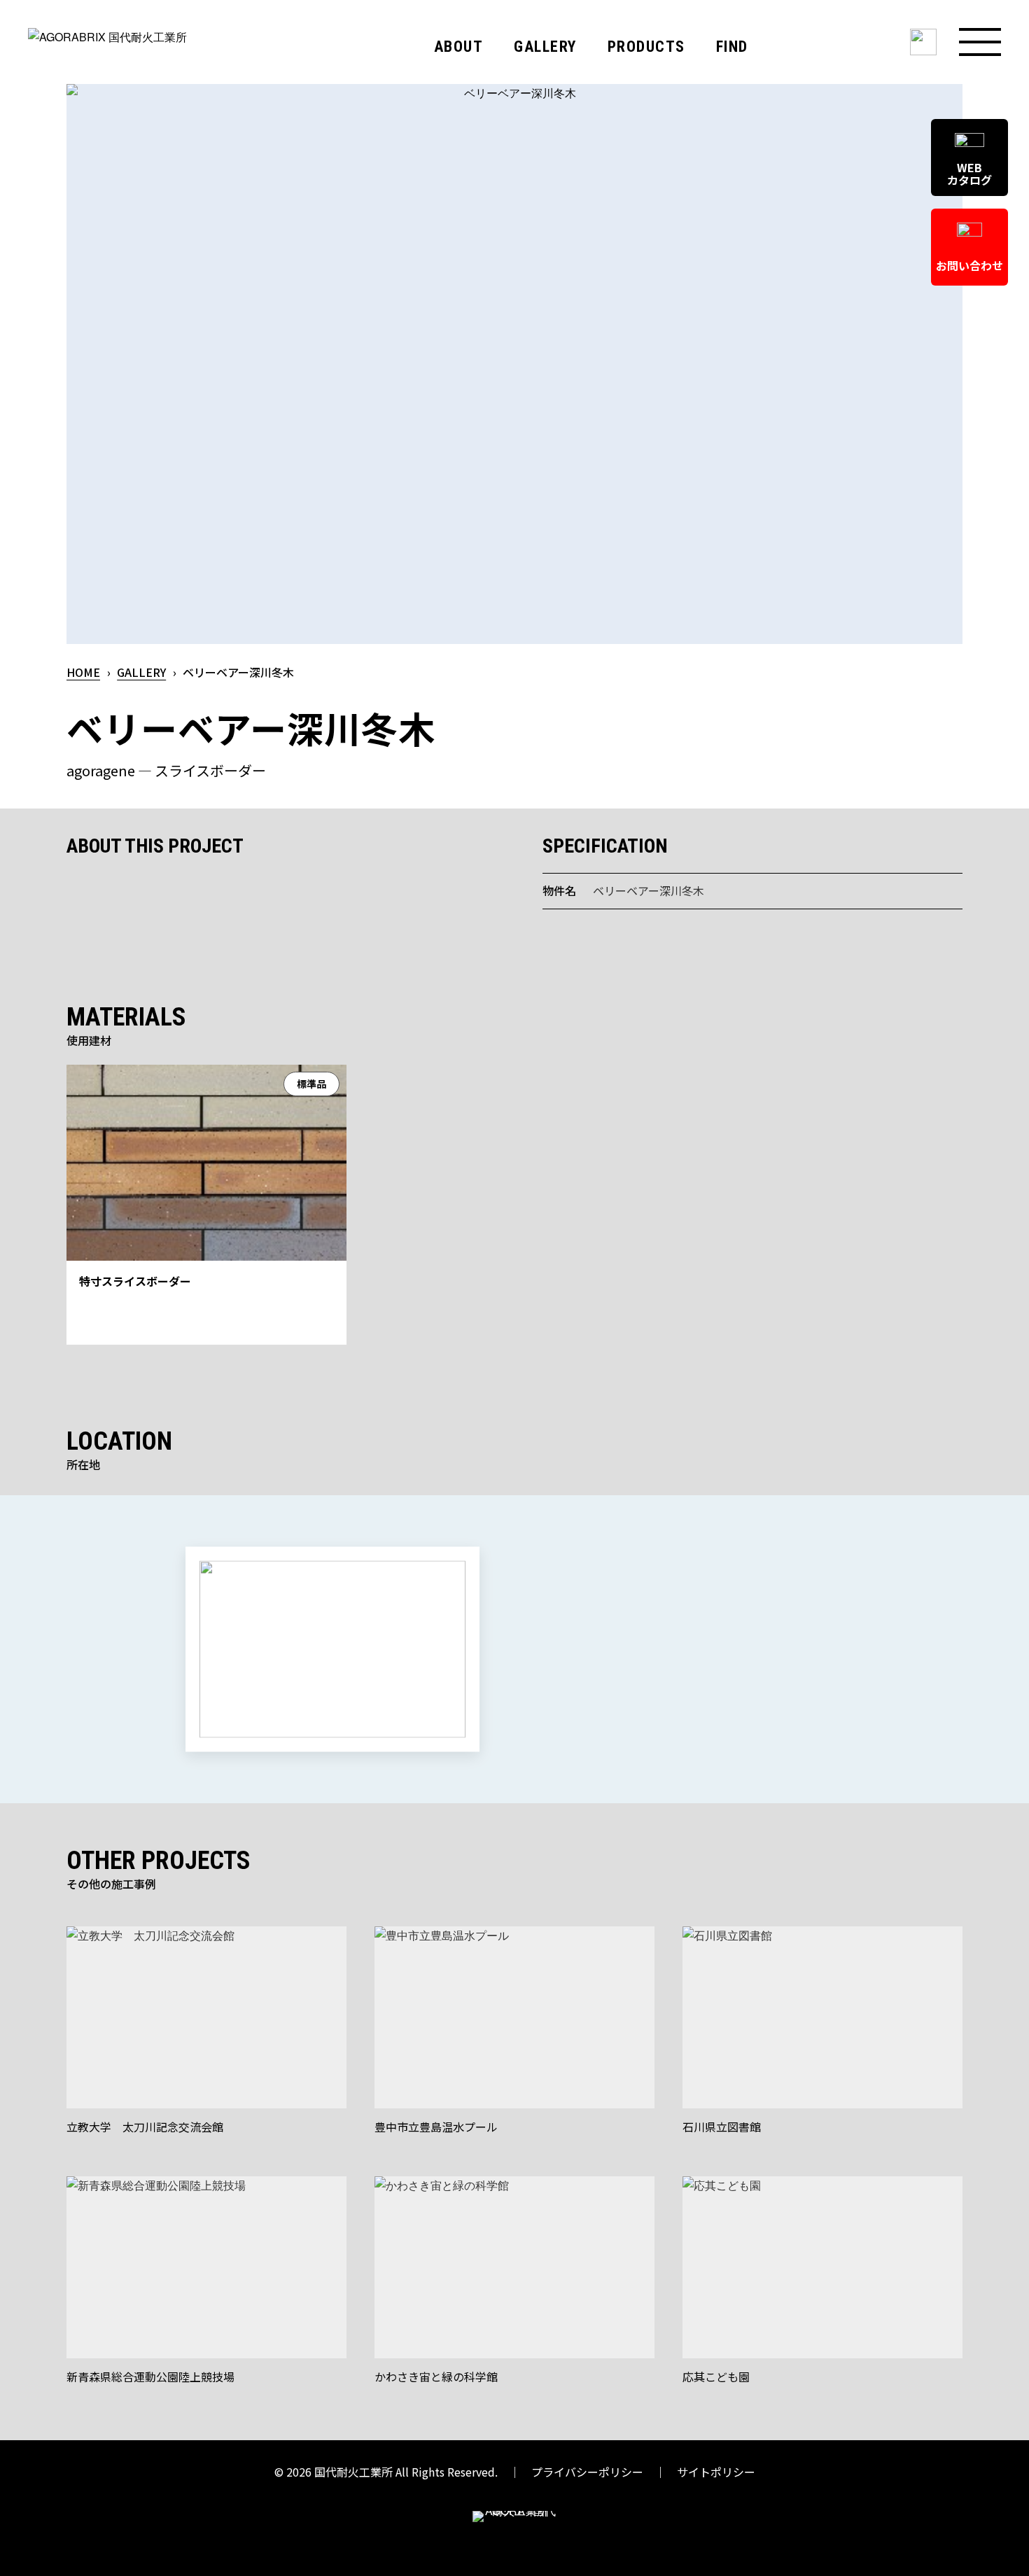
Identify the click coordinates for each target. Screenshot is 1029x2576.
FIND (732, 47)
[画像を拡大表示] (514, 364)
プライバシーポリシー (587, 2472)
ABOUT (459, 47)
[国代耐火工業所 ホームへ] (514, 2529)
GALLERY (545, 47)
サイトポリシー (716, 2472)
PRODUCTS (646, 47)
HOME (83, 672)
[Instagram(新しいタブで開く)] (923, 42)
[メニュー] (980, 42)
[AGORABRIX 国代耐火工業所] (150, 65)
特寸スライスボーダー (135, 1281)
